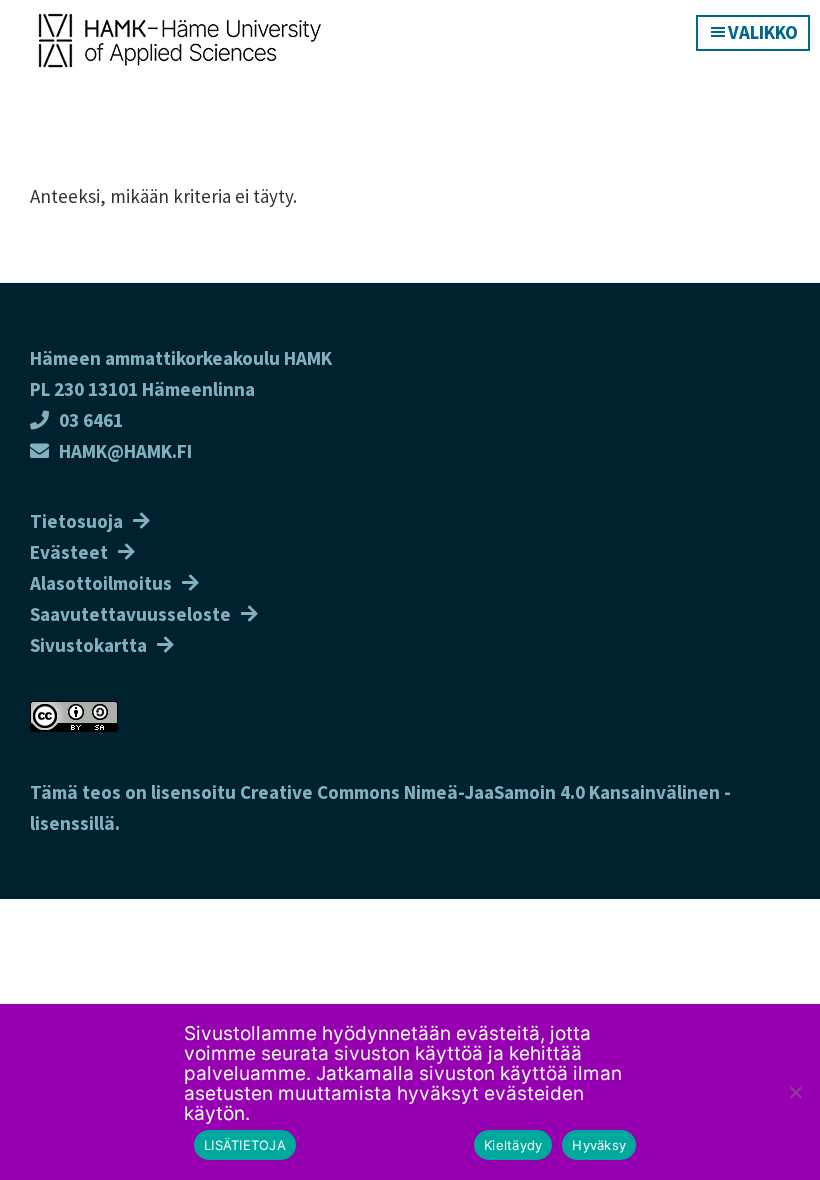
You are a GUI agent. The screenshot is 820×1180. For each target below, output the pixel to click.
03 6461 (91, 420)
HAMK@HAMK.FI (125, 451)
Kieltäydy (513, 1145)
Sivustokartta (88, 645)
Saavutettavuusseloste (130, 614)
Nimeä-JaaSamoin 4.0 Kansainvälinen (562, 792)
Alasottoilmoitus (101, 583)
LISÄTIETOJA (245, 1145)
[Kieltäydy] (795, 1092)
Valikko (763, 32)
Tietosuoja (76, 521)
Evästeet (69, 552)
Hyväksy (599, 1145)
